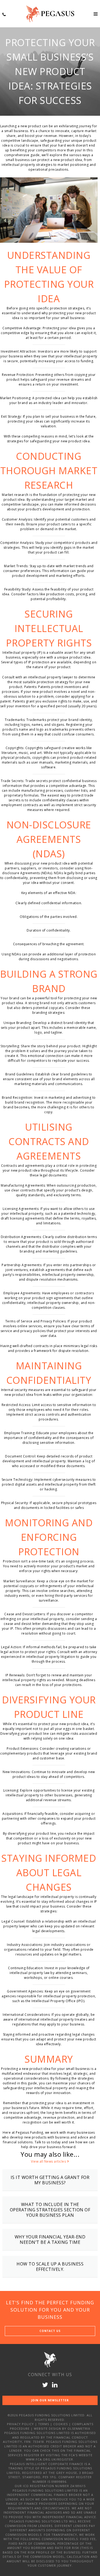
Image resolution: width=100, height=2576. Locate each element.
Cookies (61, 2424)
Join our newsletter (50, 2400)
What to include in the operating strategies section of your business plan (50, 2210)
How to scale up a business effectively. (50, 2267)
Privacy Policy (20, 2424)
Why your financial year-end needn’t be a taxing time (50, 2239)
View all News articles (48, 2161)
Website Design (47, 2429)
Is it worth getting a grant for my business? (50, 2180)
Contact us (50, 2331)
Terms (44, 2424)
